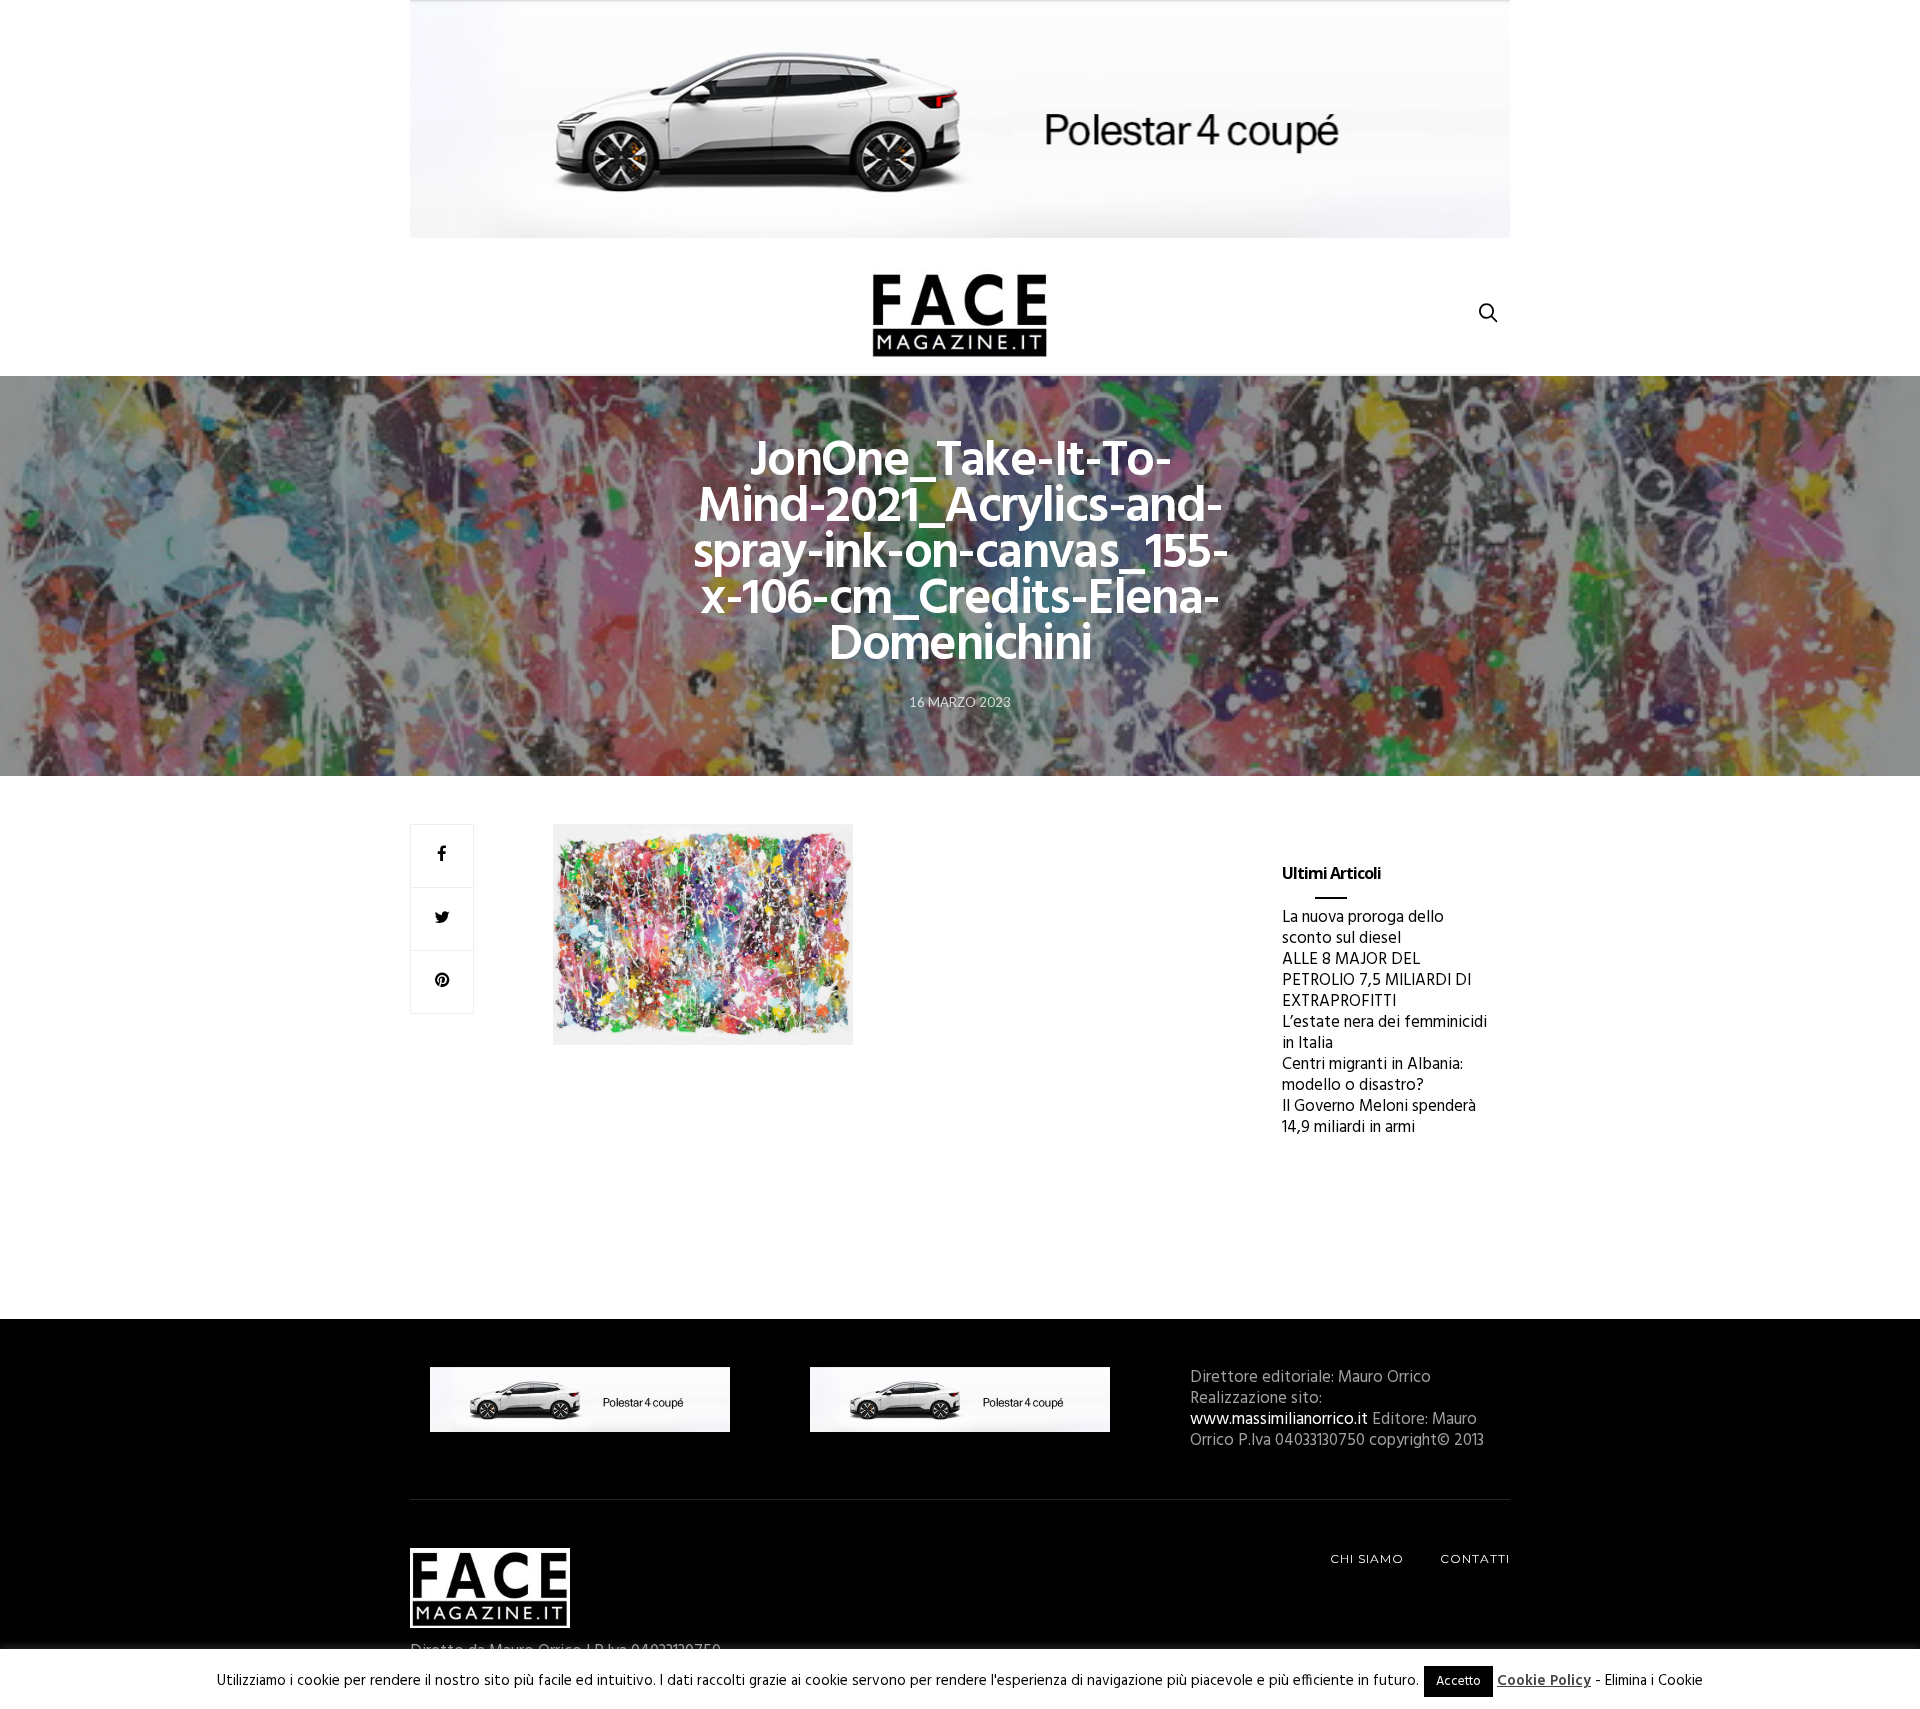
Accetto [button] (1458, 1681)
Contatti (1475, 1558)
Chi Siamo (1367, 1558)
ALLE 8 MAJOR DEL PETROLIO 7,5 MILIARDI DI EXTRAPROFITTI (1376, 980)
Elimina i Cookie (1654, 1681)
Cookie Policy (1544, 1681)
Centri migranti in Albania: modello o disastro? (1372, 1075)
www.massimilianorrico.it (1279, 1419)
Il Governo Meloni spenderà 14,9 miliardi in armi (1379, 1117)
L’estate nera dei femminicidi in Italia (1384, 1033)
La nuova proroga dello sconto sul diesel (1363, 928)
